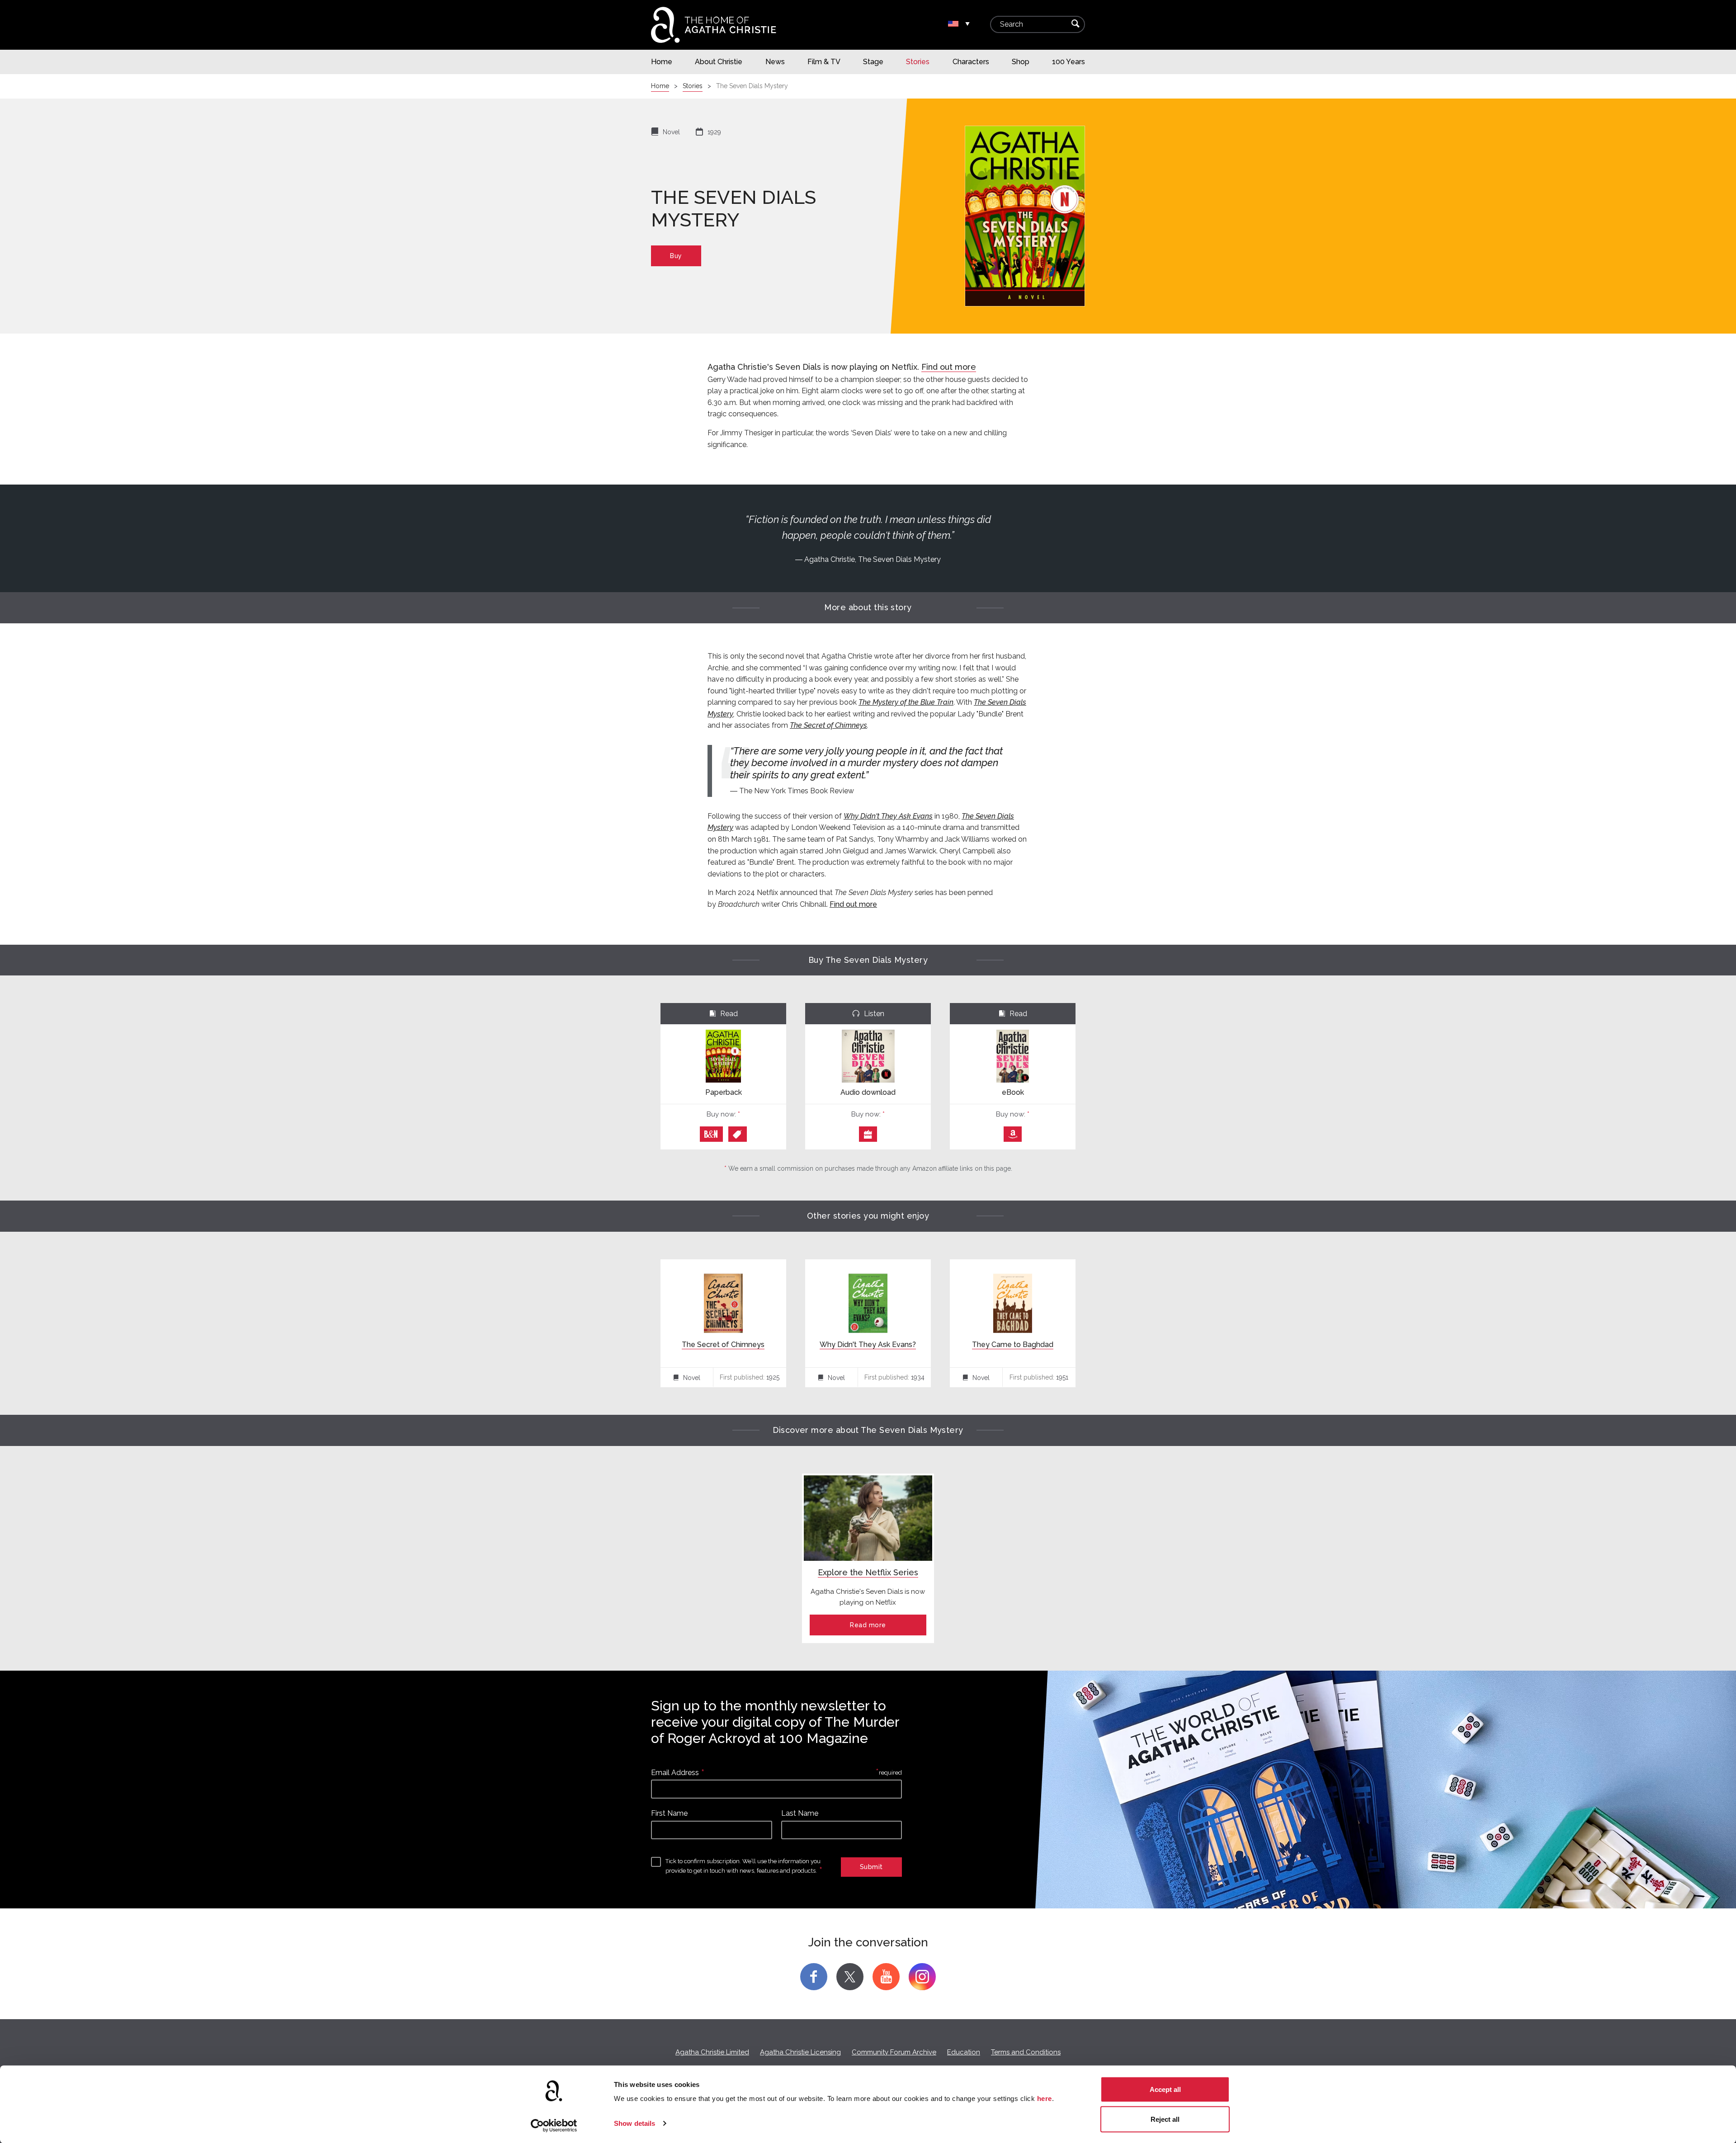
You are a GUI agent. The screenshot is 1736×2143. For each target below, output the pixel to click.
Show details (634, 2123)
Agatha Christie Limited (712, 2052)
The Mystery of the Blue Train (906, 702)
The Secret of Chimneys (828, 725)
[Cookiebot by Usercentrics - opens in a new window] (554, 2125)
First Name (669, 1813)
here (1045, 2098)
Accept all (1165, 2089)
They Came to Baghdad (1013, 1345)
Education (964, 2052)
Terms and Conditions (1026, 2052)
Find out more (949, 367)
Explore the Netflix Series (868, 1572)
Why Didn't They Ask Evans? (868, 1345)
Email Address (675, 1773)
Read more (868, 1625)
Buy (676, 256)
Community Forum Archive (894, 2052)
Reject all (1165, 2119)
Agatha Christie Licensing (800, 2052)
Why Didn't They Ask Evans (888, 816)
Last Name (800, 1813)
